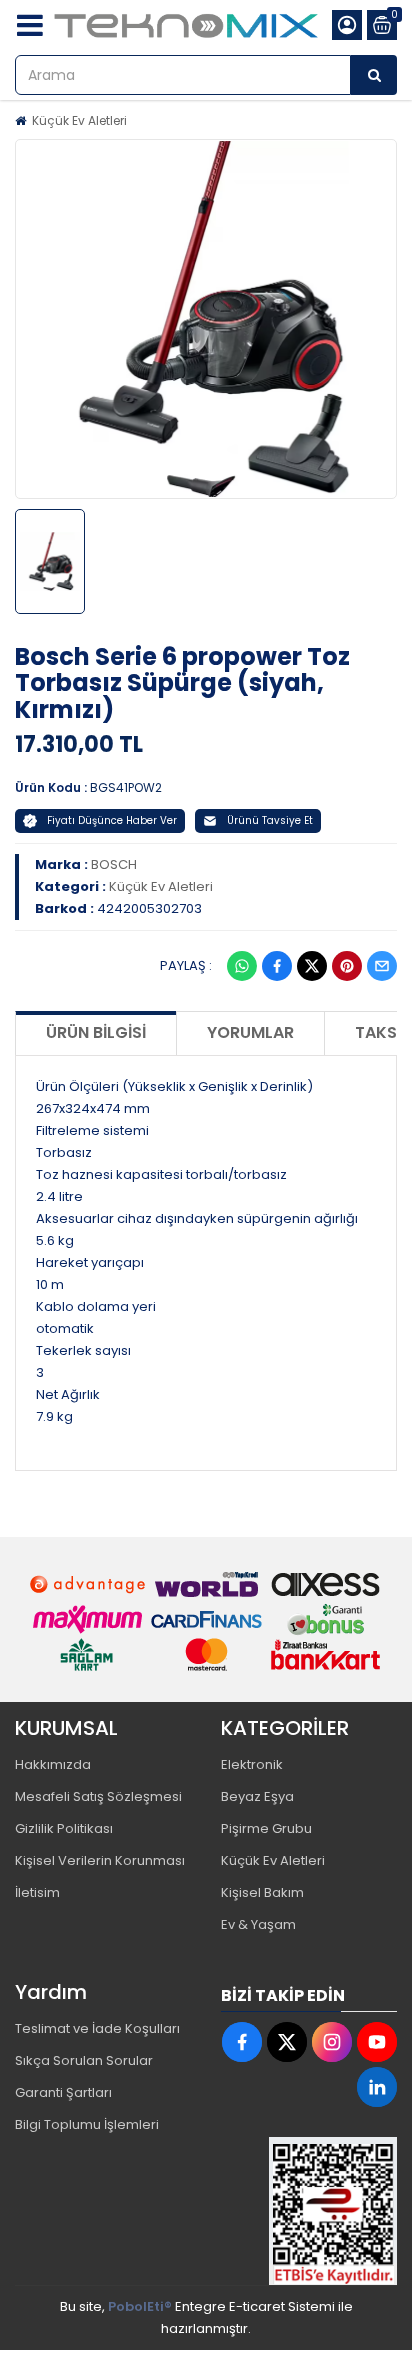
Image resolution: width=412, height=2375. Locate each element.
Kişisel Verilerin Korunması (100, 1860)
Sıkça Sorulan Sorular (84, 2060)
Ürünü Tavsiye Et (270, 820)
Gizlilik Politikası (64, 1828)
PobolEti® (140, 2306)
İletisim (37, 1892)
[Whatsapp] (242, 966)
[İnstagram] (332, 2042)
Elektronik (252, 1764)
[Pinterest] (347, 966)
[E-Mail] (382, 966)
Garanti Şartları (63, 2092)
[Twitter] (312, 966)
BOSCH (114, 864)
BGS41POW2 (126, 787)
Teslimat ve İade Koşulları (97, 2028)
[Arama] (374, 75)
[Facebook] (277, 966)
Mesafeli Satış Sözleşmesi (98, 1796)
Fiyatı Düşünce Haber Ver (112, 820)
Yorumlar (250, 1032)
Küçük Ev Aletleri (79, 120)
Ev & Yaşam (258, 1924)
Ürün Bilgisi (96, 1032)
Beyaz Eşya (257, 1796)
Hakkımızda (53, 1764)
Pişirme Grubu (266, 1828)
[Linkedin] (377, 2087)
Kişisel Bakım (262, 1892)
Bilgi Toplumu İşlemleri (87, 2124)
